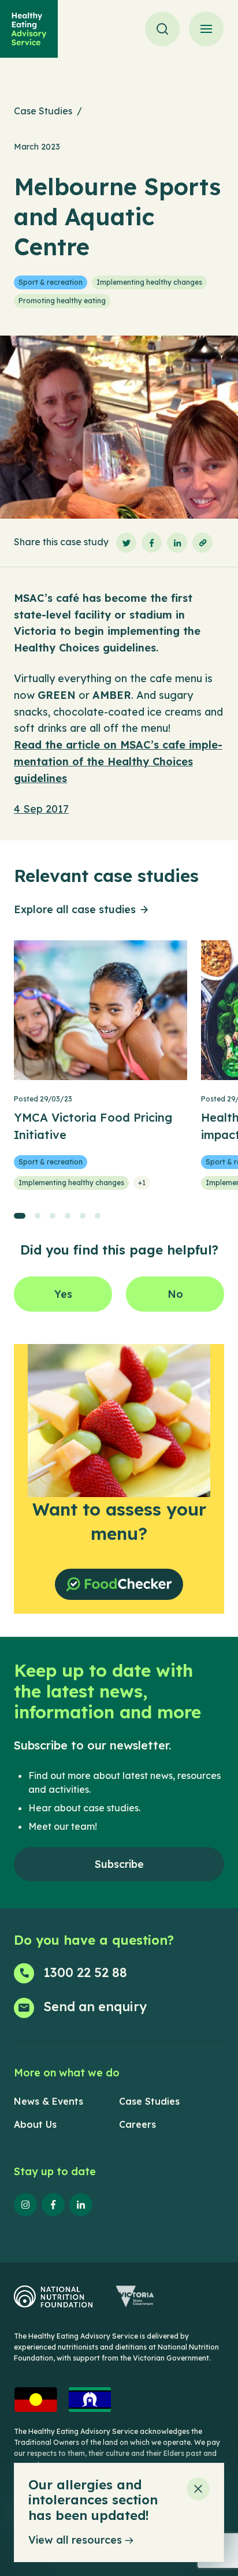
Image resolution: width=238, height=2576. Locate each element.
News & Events (49, 2101)
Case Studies (43, 111)
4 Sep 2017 (41, 809)
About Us (35, 2124)
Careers (137, 2124)
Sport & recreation (51, 282)
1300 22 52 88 (85, 1972)
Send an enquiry (95, 2007)
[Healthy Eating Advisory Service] (29, 29)
